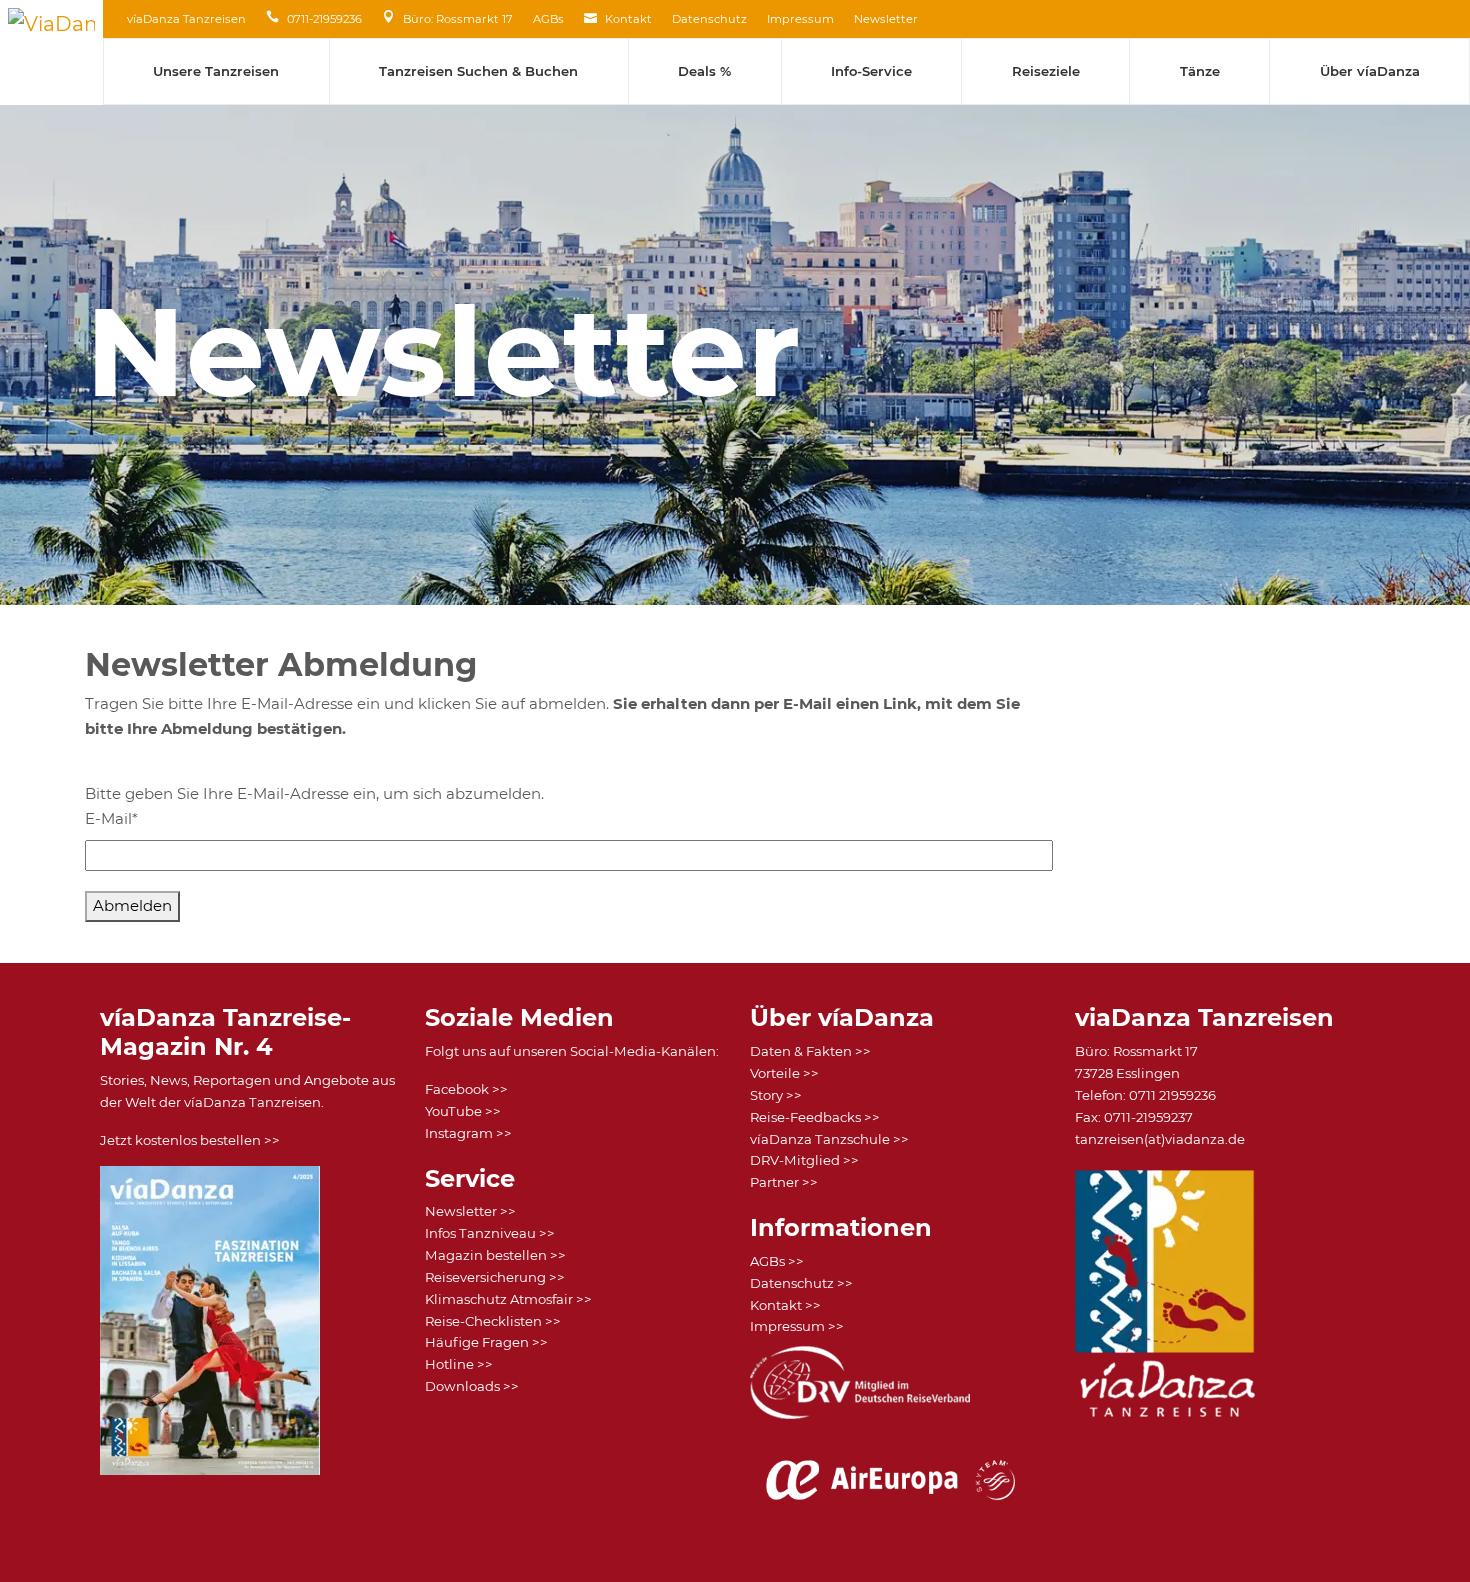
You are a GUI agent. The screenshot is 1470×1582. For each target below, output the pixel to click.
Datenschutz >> (801, 1283)
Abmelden (132, 905)
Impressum (800, 19)
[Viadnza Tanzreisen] (51, 53)
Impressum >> (797, 1326)
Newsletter (886, 19)
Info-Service (871, 71)
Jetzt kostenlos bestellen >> (190, 1140)
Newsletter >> (470, 1211)
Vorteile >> (784, 1073)
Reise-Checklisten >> (493, 1321)
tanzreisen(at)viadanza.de (1160, 1139)
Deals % (704, 71)
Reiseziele (1046, 71)
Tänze (1200, 71)
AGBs (548, 19)
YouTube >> (463, 1111)
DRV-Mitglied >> (804, 1160)
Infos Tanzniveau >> (490, 1233)
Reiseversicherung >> (495, 1277)
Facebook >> (466, 1089)
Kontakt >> (785, 1305)
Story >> (776, 1095)
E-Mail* (111, 818)
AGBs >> (777, 1261)
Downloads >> (472, 1386)
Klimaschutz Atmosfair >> (508, 1299)
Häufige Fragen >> (486, 1342)
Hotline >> (459, 1364)
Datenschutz (709, 19)
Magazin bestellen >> (495, 1255)
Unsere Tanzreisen (216, 71)
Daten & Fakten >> (810, 1051)
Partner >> (784, 1182)
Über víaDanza (1370, 71)
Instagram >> (468, 1133)
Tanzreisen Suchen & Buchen (478, 71)
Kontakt (628, 19)
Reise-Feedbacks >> (815, 1117)
